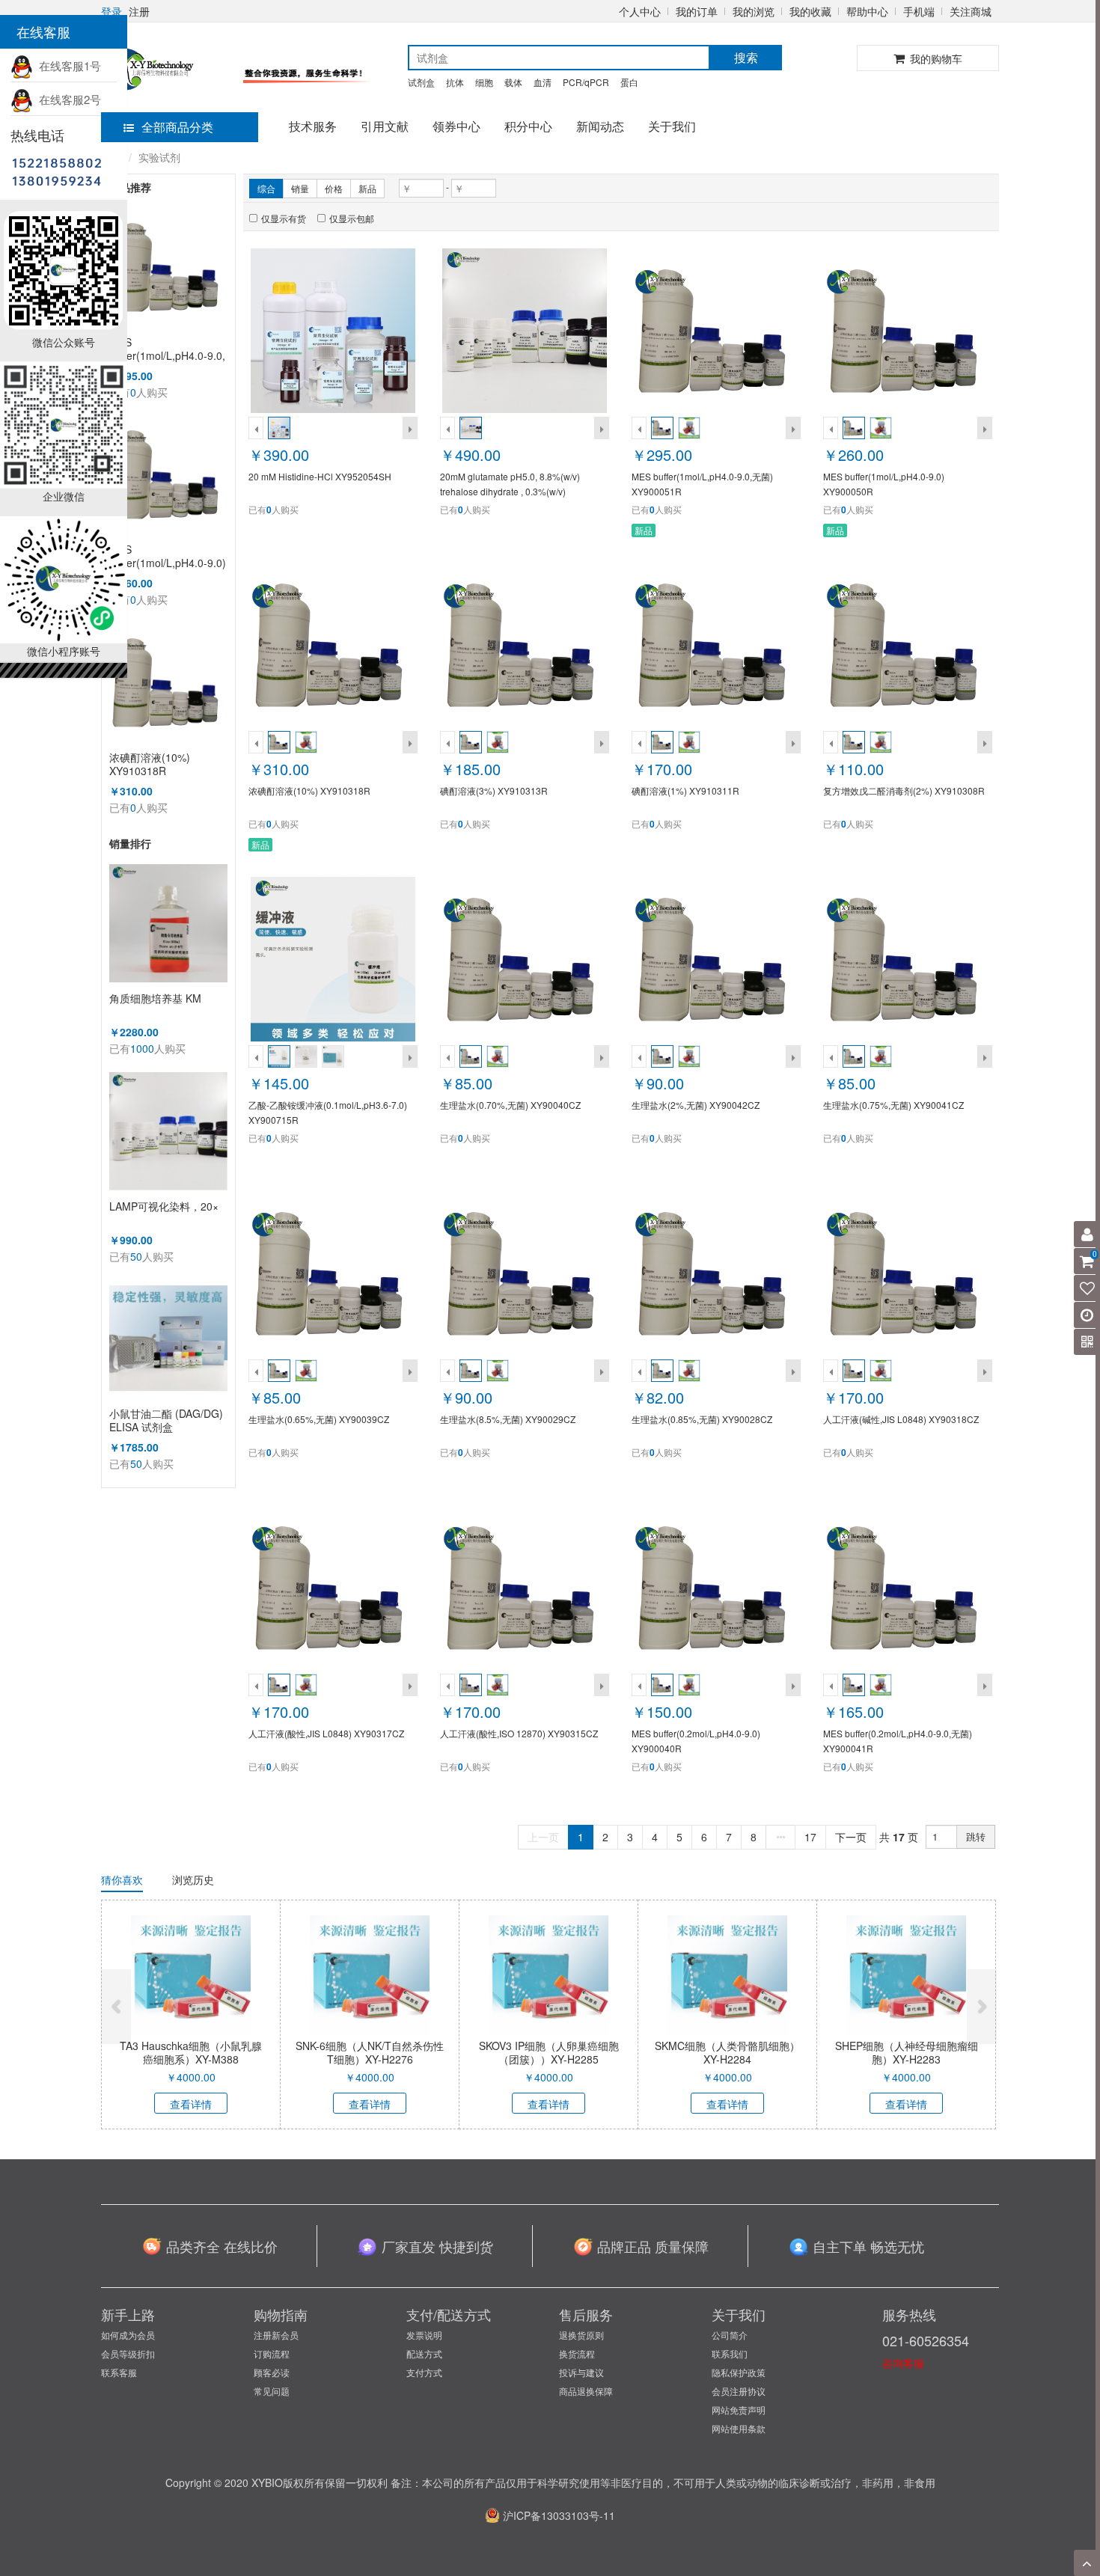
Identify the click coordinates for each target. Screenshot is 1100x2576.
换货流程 (577, 2353)
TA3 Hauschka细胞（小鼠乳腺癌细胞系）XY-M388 (191, 2052)
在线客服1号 (67, 65)
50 (136, 1256)
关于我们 (672, 126)
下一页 (851, 1837)
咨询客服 (903, 2363)
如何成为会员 (128, 2335)
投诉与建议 (581, 2372)
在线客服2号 (67, 99)
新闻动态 (600, 126)
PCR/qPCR (586, 82)
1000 (142, 1048)
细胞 (484, 82)
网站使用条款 (739, 2428)
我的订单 (697, 11)
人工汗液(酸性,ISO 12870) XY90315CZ (519, 1733)
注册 (139, 11)
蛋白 (629, 82)
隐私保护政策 (739, 2372)
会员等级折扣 (128, 2353)
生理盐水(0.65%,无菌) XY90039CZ (319, 1419)
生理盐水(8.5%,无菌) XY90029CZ (508, 1419)
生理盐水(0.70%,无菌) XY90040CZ (510, 1105)
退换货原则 (581, 2335)
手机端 (919, 11)
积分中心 (528, 126)
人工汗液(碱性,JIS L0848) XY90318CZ (901, 1419)
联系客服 (119, 2372)
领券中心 (456, 126)
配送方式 (424, 2353)
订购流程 (272, 2353)
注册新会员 (276, 2335)
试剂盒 (421, 82)
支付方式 (424, 2372)
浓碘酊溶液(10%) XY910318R (150, 764)
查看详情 (191, 2104)
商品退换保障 (586, 2391)
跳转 (976, 1836)
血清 (543, 82)
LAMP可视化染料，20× (164, 1206)
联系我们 (730, 2353)
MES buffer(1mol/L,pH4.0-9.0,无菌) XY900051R (167, 349)
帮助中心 (867, 11)
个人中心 (640, 11)
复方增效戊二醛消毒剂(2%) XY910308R (904, 790)
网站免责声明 (739, 2410)
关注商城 (971, 11)
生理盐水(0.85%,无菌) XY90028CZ (702, 1419)
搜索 (746, 57)
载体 (513, 82)
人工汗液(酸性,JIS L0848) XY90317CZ (326, 1733)
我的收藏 (810, 11)
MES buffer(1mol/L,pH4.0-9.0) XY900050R (168, 556)
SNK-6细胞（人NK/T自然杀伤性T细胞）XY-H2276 (370, 2052)
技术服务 (313, 126)
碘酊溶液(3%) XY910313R (494, 790)
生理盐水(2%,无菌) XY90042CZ (696, 1105)
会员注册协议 (739, 2391)
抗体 (455, 82)
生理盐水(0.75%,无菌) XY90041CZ (893, 1105)
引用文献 (385, 126)
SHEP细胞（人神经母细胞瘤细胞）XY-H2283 (907, 2052)
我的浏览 (754, 11)
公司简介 (730, 2335)
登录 (111, 11)
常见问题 (272, 2391)
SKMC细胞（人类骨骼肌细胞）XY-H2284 (727, 2052)
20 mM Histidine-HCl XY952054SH (320, 476)
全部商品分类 (177, 127)
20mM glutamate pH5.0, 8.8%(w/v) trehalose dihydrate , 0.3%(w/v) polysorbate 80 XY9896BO (510, 491)
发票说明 (424, 2335)
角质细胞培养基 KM (155, 998)
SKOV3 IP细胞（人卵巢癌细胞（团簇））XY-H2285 (549, 2052)
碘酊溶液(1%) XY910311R (685, 790)
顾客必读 (272, 2372)
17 (810, 1837)
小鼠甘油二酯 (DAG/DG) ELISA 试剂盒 (166, 1420)
